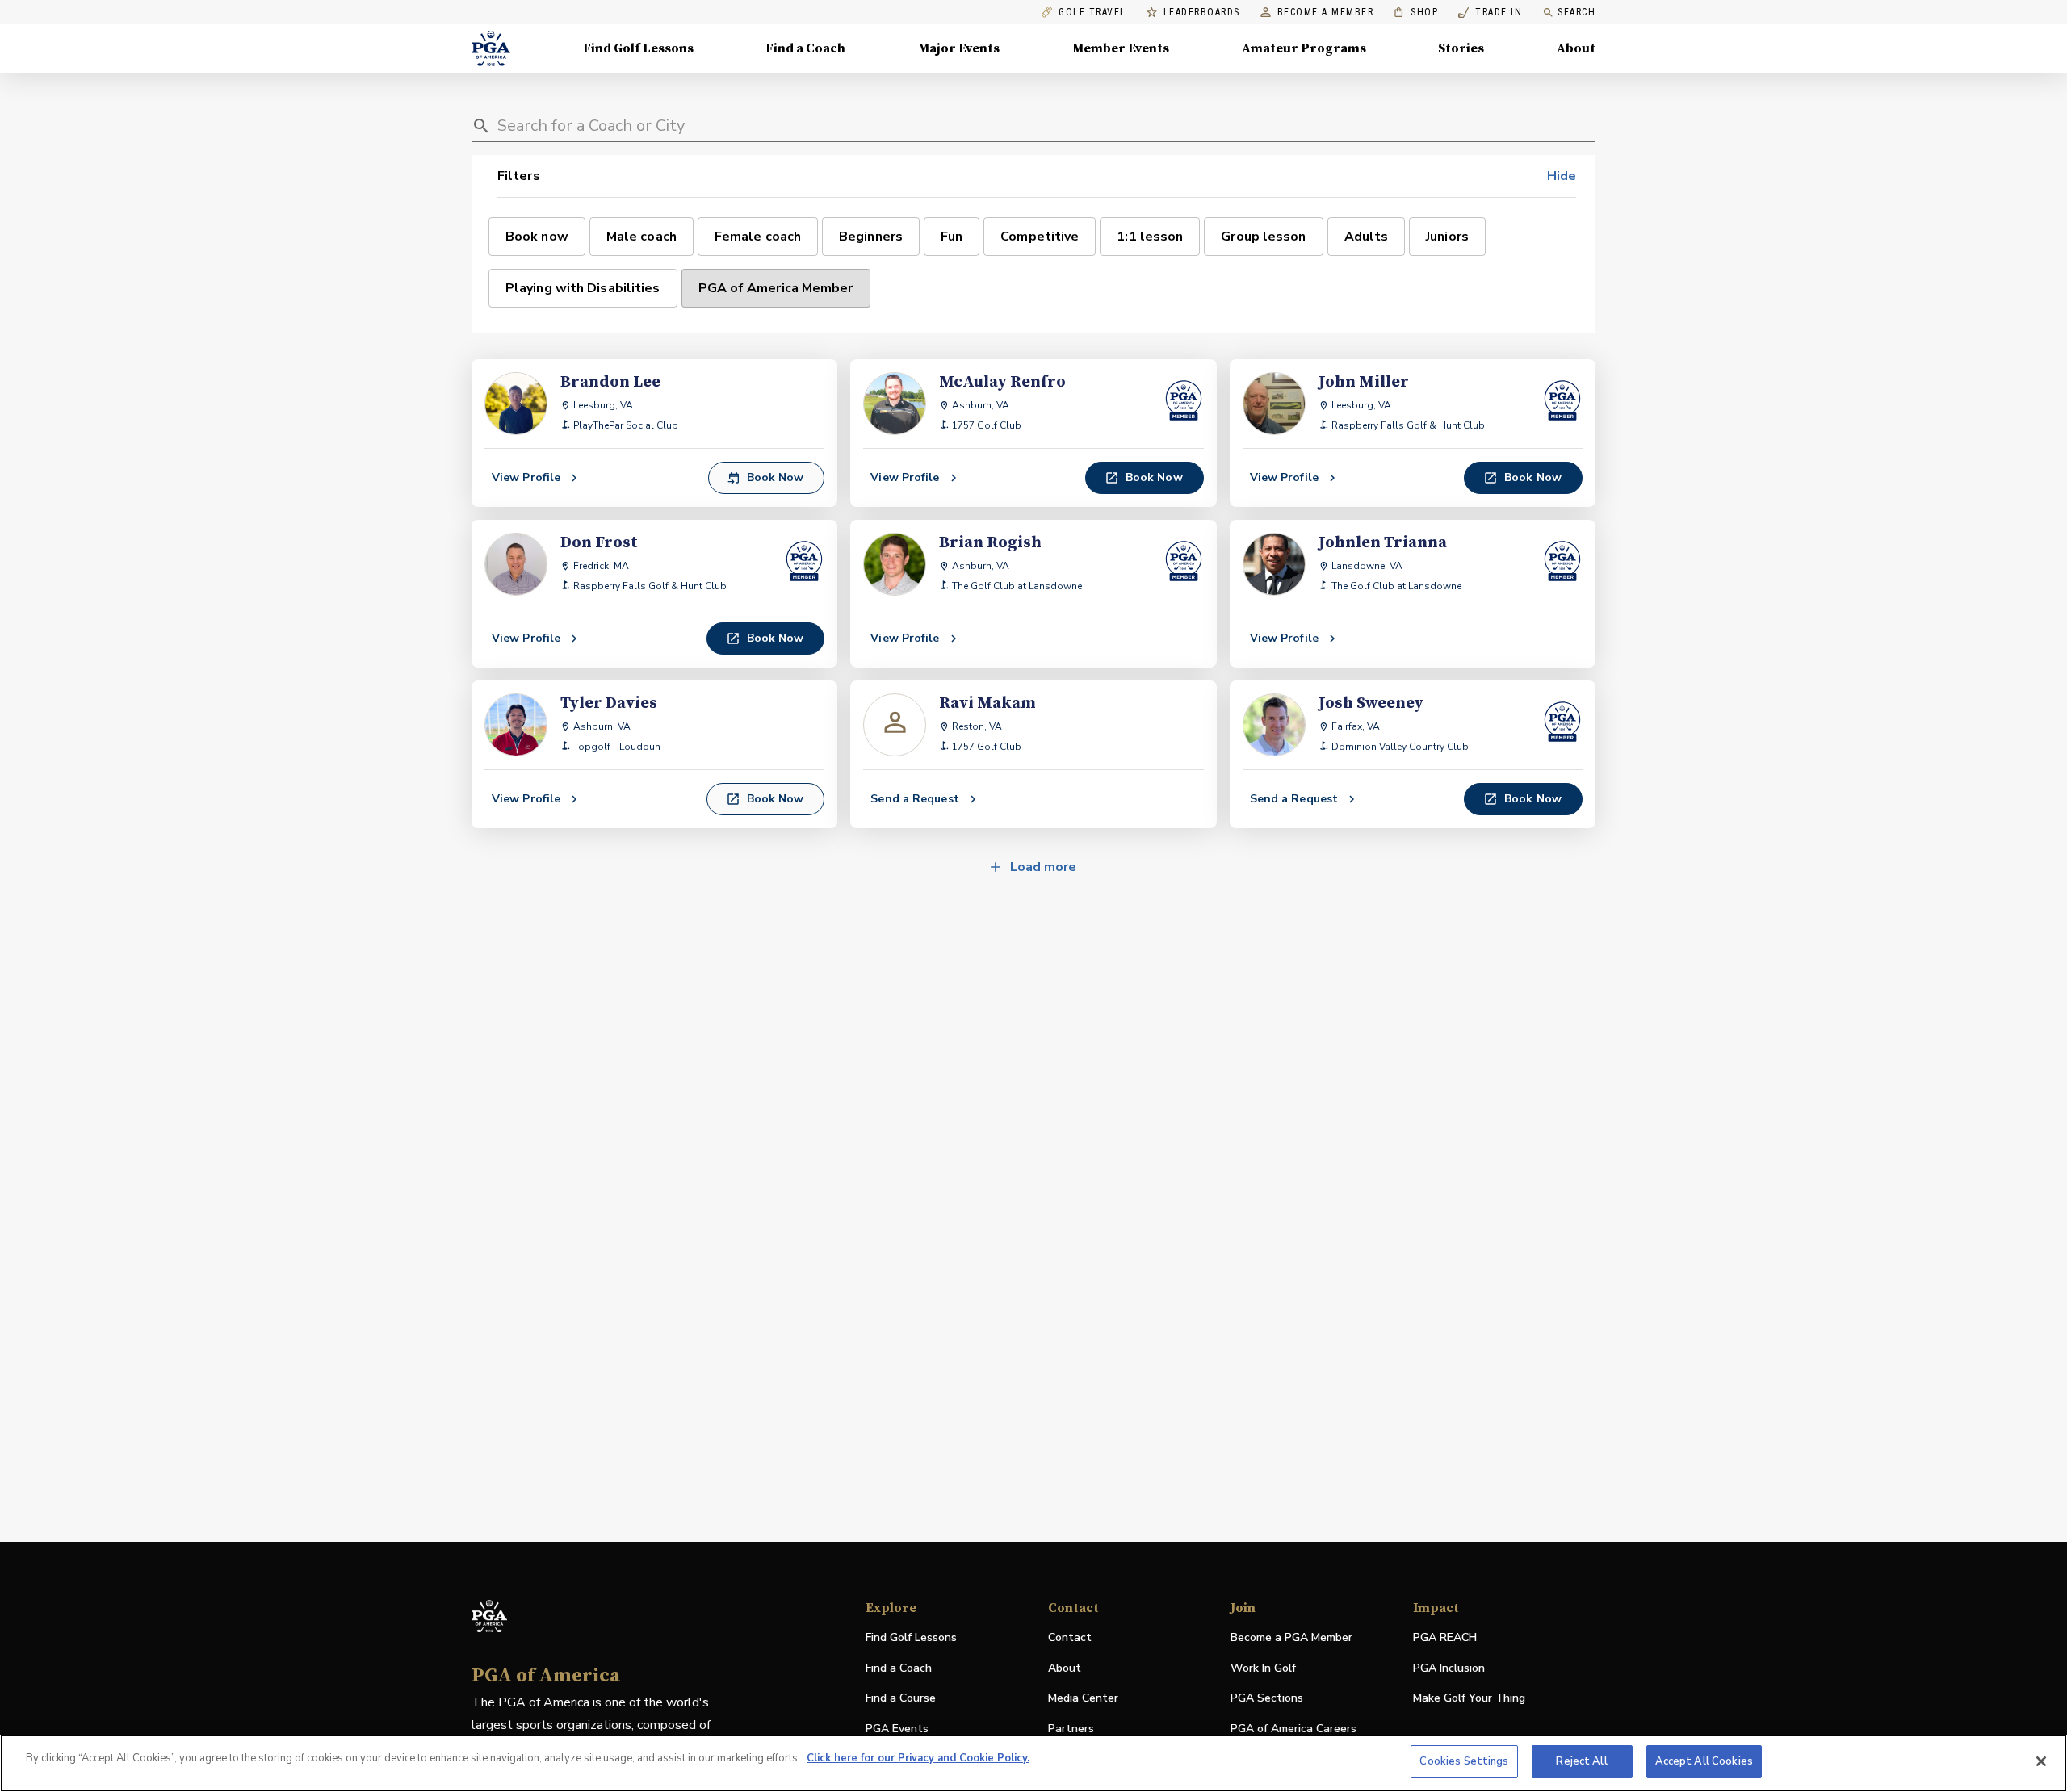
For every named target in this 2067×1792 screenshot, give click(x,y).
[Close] (2041, 1761)
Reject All (1581, 1761)
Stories (1461, 48)
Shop (1416, 13)
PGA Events (897, 1729)
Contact (1070, 1637)
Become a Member (1326, 13)
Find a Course (901, 1698)
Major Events (959, 48)
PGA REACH (1445, 1638)
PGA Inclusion (1449, 1668)
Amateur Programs (1304, 48)
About (1576, 48)
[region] (1033, 1763)
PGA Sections (1267, 1698)
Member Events (1121, 48)
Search (1576, 12)
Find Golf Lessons (638, 48)
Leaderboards (1202, 13)
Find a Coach (805, 48)
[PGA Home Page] (491, 48)
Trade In (1490, 13)
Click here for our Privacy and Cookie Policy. (918, 1758)
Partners (1071, 1729)
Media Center (1083, 1699)
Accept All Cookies (1704, 1761)
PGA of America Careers (1293, 1729)
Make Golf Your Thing (1469, 1699)
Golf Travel (1092, 13)
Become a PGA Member (1291, 1637)
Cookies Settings (1464, 1761)
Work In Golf (1263, 1668)
